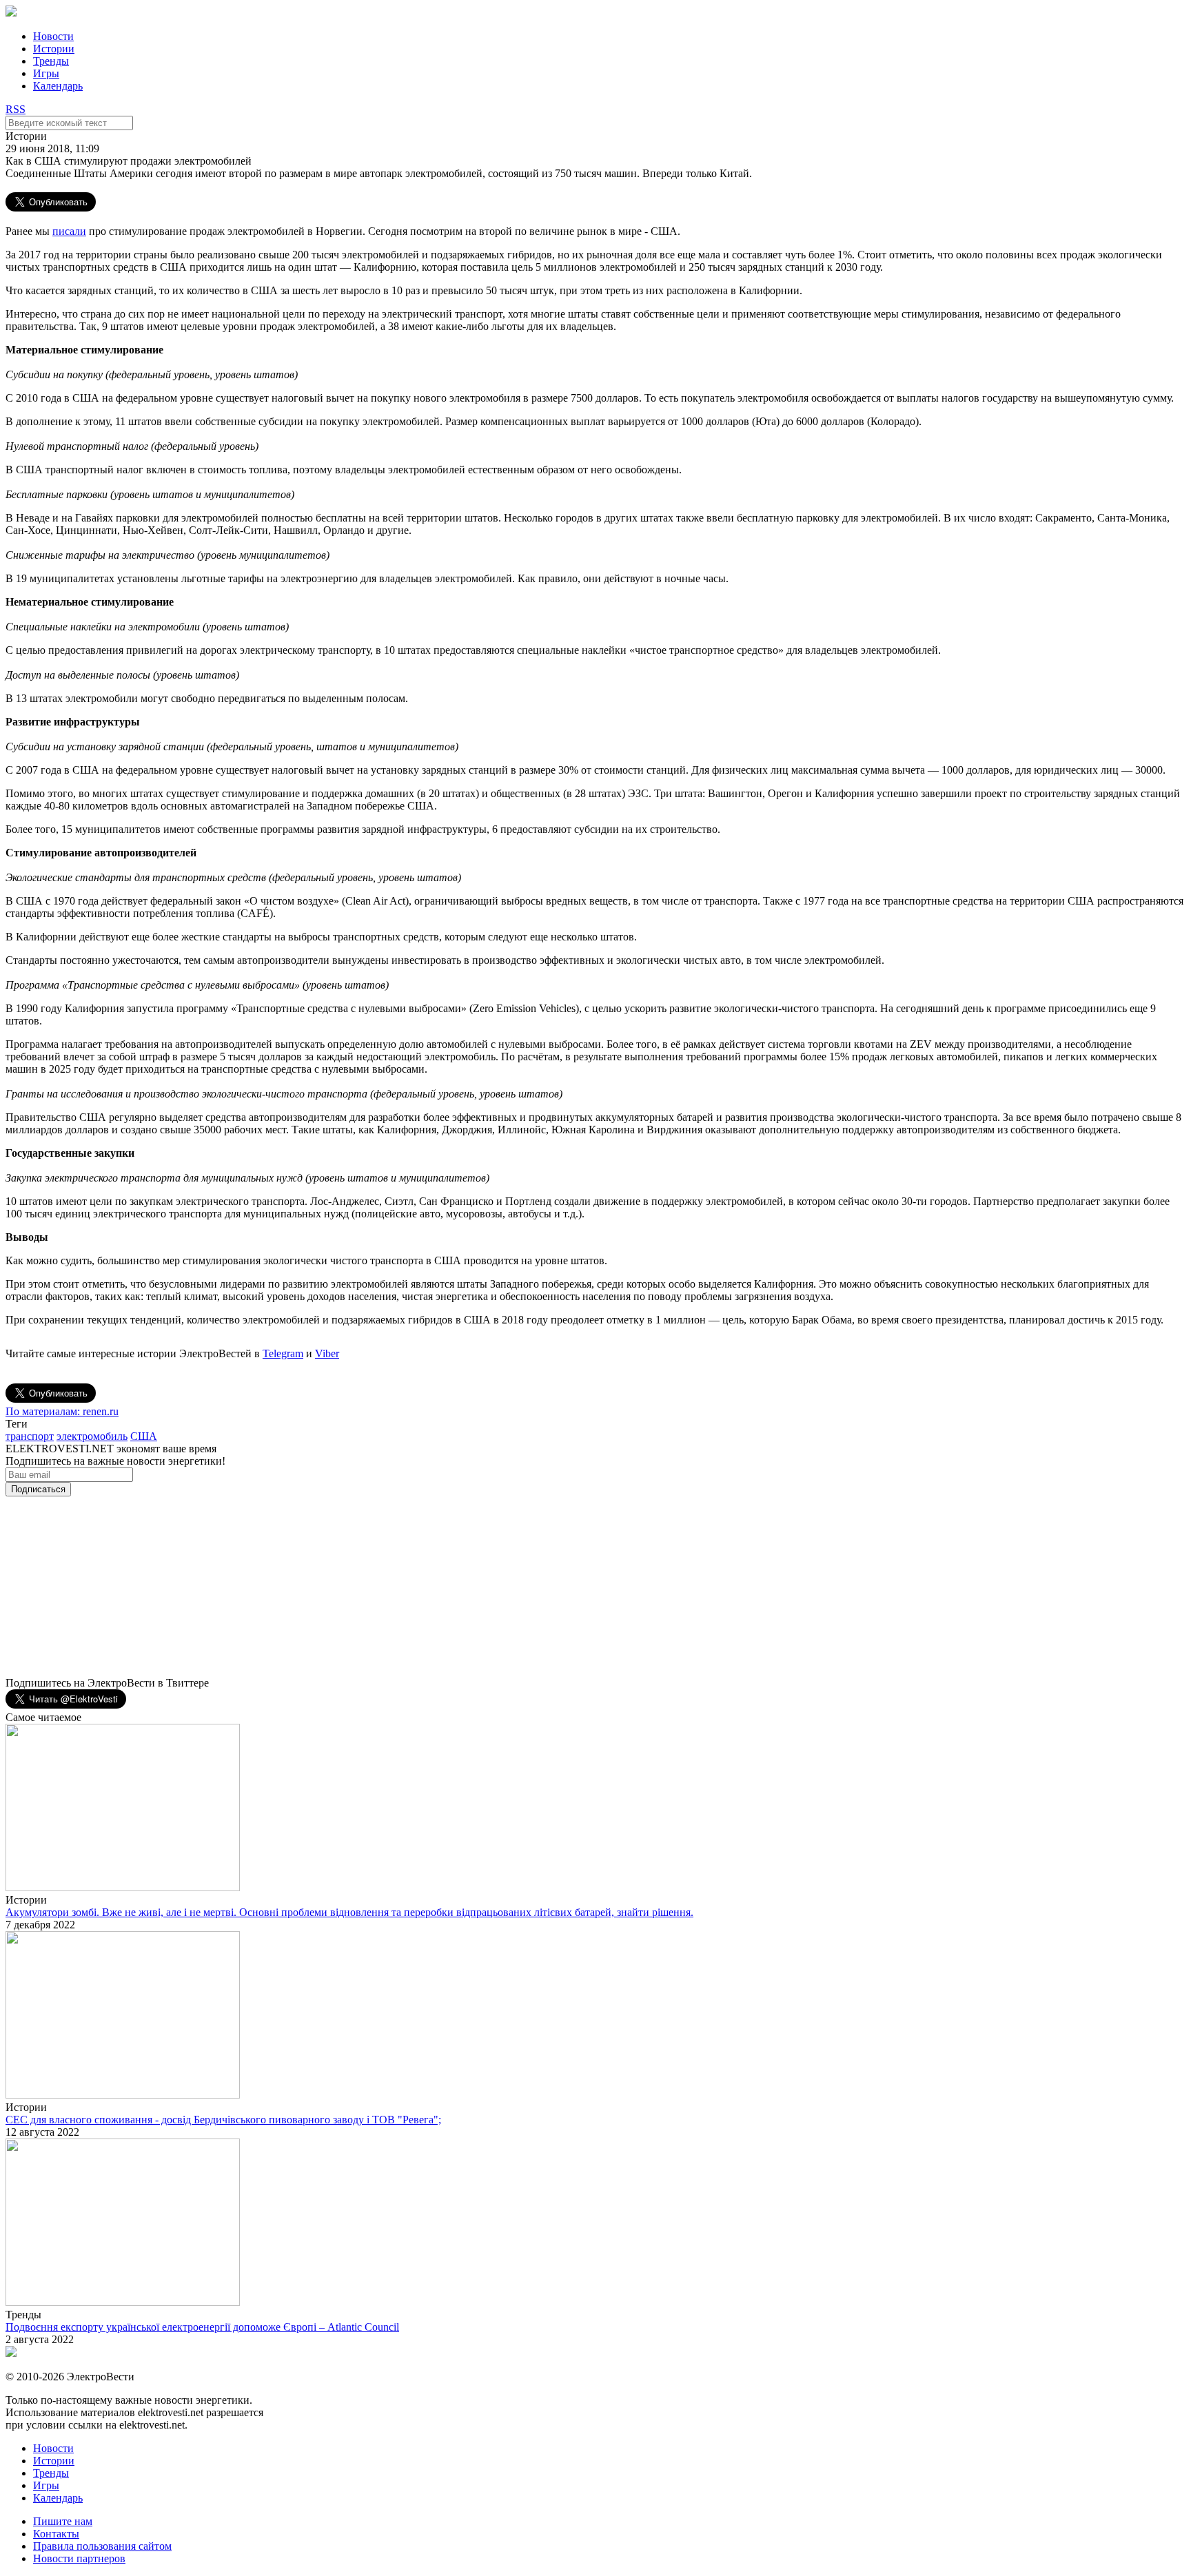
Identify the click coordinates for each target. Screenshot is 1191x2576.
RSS (16, 109)
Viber (327, 1353)
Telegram (283, 1353)
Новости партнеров (79, 2558)
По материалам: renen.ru (62, 1411)
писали (69, 231)
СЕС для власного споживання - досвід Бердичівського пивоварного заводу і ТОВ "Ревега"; (223, 2120)
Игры (46, 73)
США (144, 1436)
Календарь (58, 86)
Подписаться (38, 1489)
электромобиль (92, 1436)
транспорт (30, 1436)
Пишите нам (63, 2521)
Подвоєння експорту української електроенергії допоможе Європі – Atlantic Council (202, 2327)
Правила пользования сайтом (102, 2546)
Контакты (56, 2534)
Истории (54, 49)
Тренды (51, 61)
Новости (53, 36)
